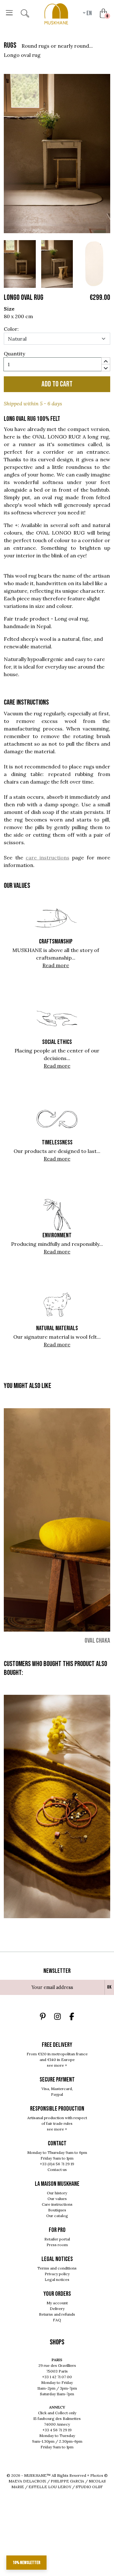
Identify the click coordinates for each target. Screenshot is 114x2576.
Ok (109, 1987)
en (89, 13)
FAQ (57, 2320)
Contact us (57, 2170)
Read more (56, 965)
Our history (57, 2193)
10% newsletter (26, 2563)
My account (57, 2303)
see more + (57, 2065)
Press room (57, 2245)
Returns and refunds (57, 2314)
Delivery (57, 2309)
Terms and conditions (57, 2268)
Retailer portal (57, 2239)
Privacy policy (57, 2274)
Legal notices (57, 2279)
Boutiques (57, 2210)
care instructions (47, 858)
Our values (57, 2199)
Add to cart (57, 384)
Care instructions (57, 2204)
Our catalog (57, 2216)
